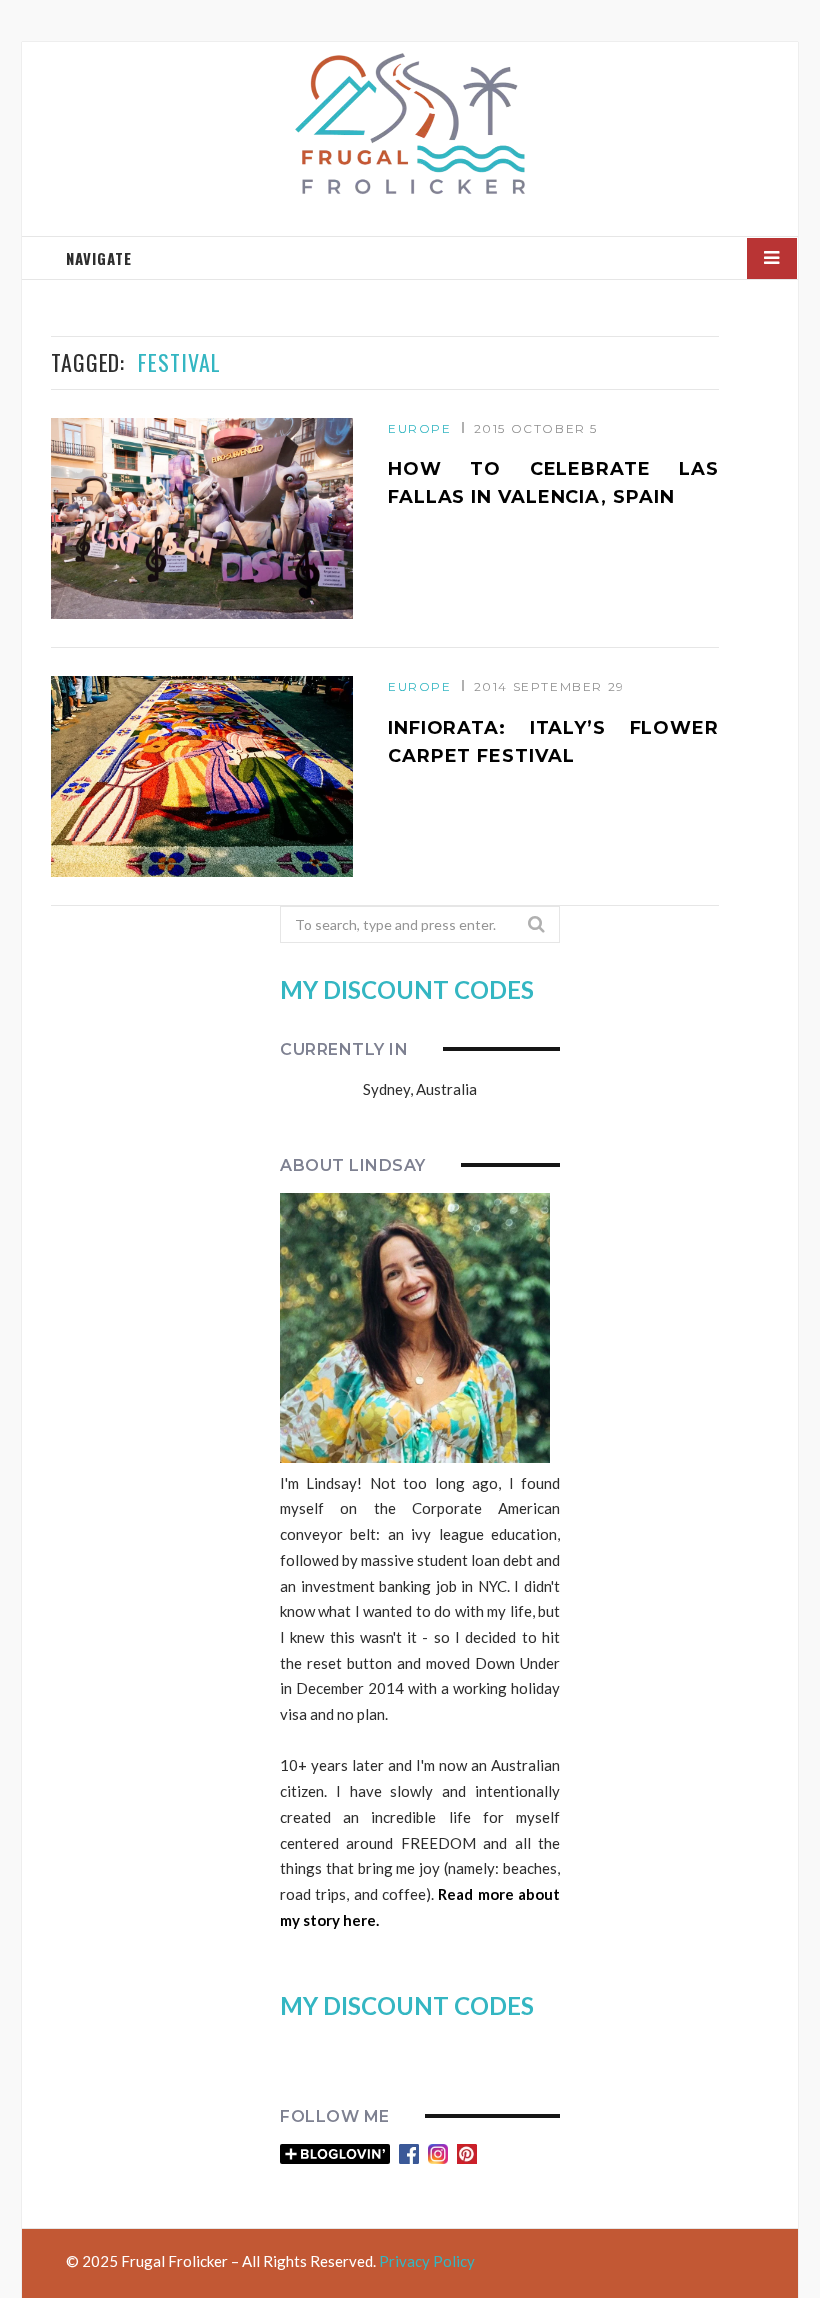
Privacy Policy (427, 2261)
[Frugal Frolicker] (410, 125)
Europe (420, 428)
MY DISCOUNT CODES (407, 989)
